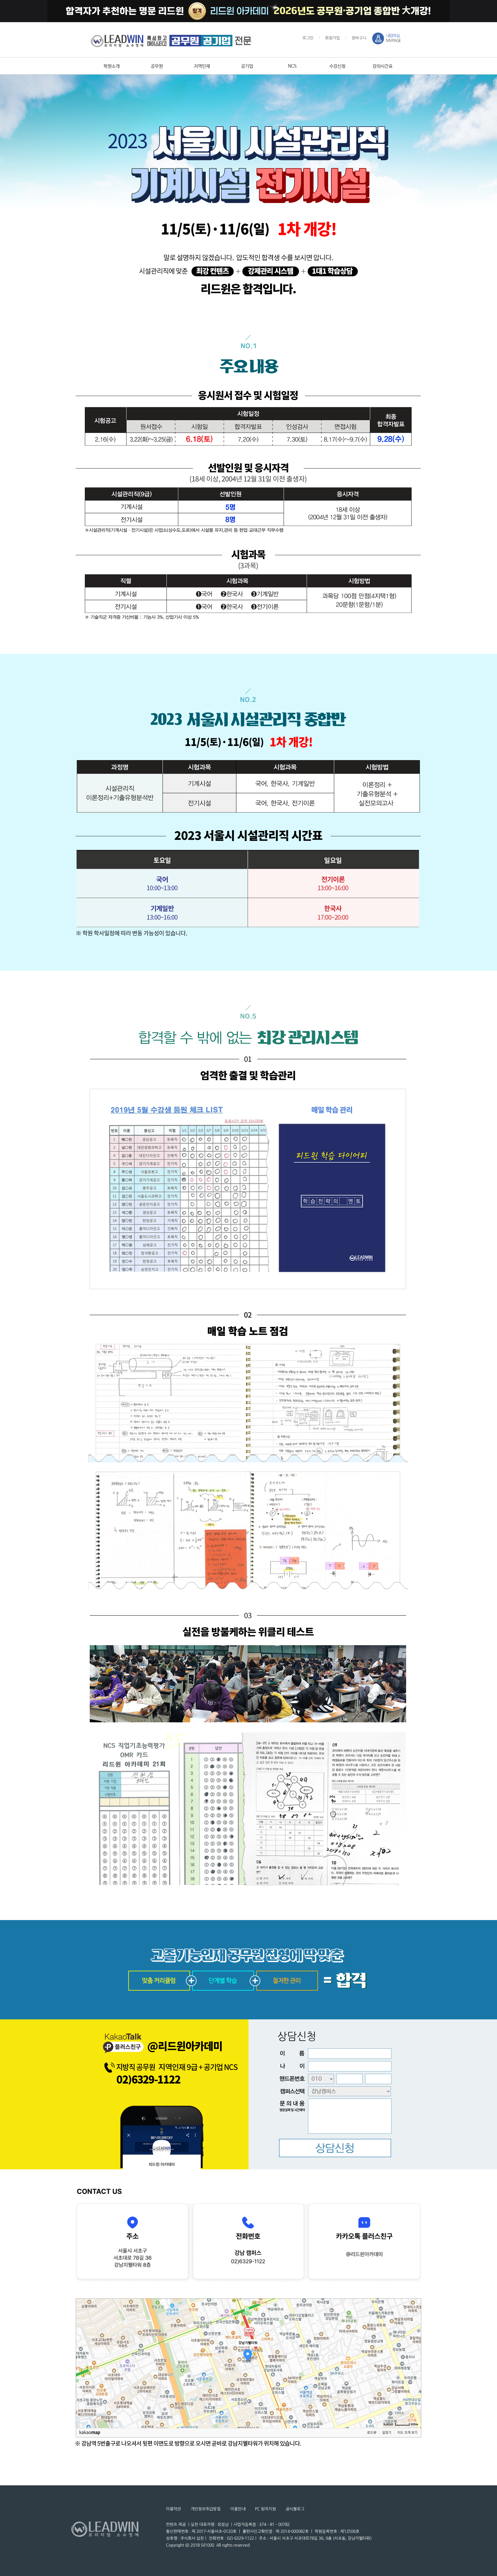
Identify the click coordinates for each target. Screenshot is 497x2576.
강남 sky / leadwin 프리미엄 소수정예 (171, 41)
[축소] (414, 2362)
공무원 (157, 66)
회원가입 (332, 38)
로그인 (308, 38)
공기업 (247, 66)
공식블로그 (295, 2509)
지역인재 (202, 66)
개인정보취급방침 (206, 2509)
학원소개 (112, 66)
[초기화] (414, 2373)
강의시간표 (383, 66)
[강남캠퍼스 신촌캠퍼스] (334, 2092)
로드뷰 (372, 2433)
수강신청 (337, 66)
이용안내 (238, 2509)
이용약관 (173, 2509)
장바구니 (359, 38)
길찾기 (387, 2433)
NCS (292, 66)
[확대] (414, 2353)
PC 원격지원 (265, 2509)
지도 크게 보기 (407, 2433)
